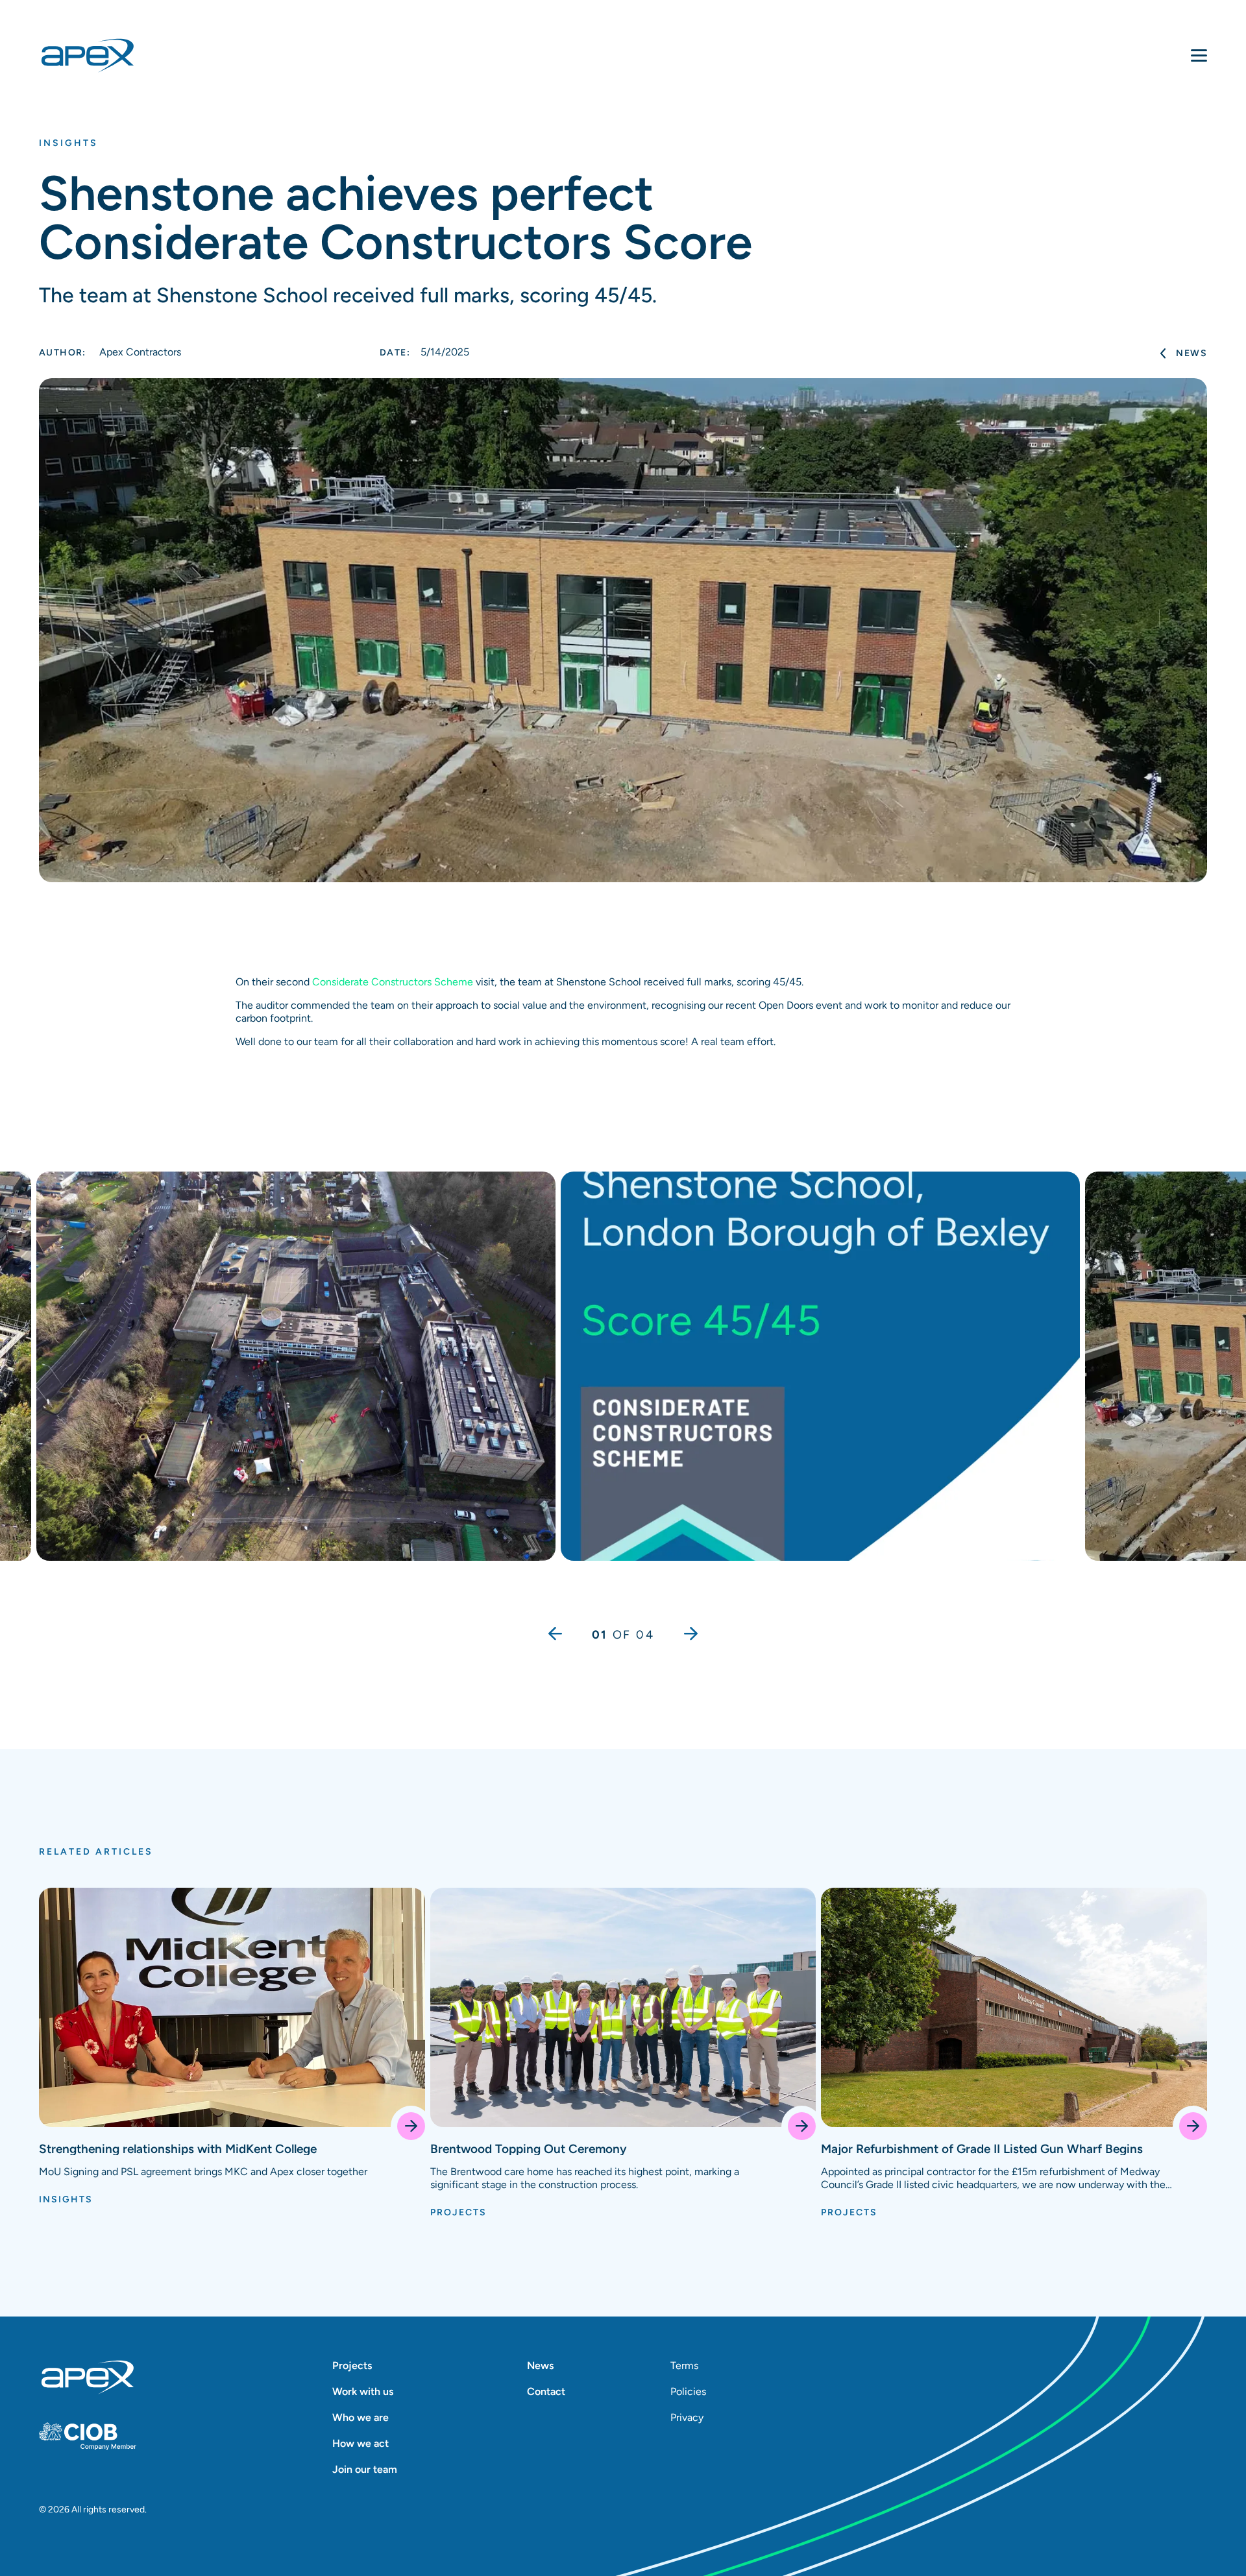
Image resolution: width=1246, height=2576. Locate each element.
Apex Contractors (110, 352)
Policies (688, 2391)
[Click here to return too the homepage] (88, 2377)
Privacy (687, 2417)
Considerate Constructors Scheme (393, 982)
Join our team (365, 2469)
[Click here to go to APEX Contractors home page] (110, 56)
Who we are (360, 2417)
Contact (546, 2391)
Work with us (363, 2391)
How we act (360, 2443)
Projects (352, 2365)
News (1191, 353)
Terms (684, 2365)
